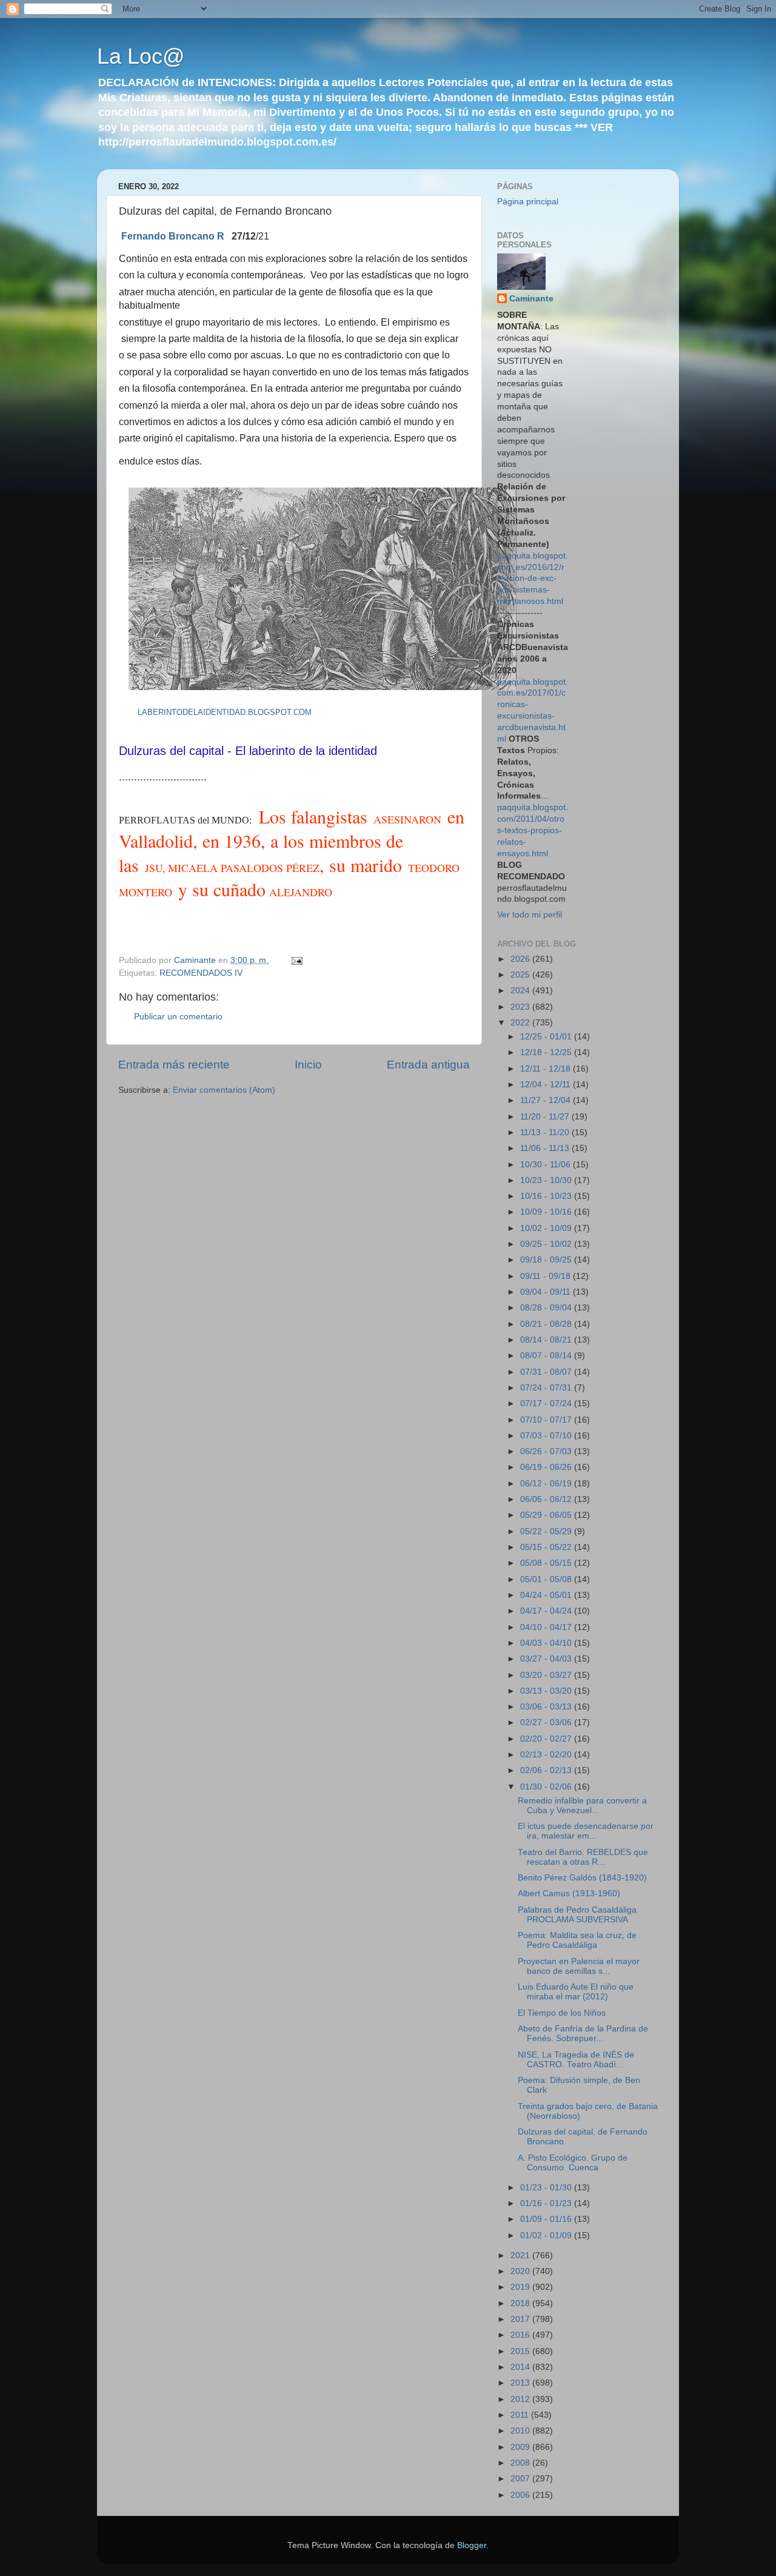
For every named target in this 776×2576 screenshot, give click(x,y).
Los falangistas (316, 816)
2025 (521, 975)
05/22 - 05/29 (547, 1531)
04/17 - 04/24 (547, 1611)
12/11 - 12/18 (547, 1069)
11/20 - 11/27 (546, 1117)
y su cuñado (219, 889)
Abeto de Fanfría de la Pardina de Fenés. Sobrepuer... (583, 2034)
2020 (521, 2271)
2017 (521, 2319)
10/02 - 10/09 (547, 1228)
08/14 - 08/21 (547, 1340)
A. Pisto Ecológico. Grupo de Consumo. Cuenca (573, 2163)
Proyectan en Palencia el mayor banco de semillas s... (579, 1966)
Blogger (472, 2545)
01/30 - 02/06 (547, 1787)
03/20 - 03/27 (547, 1675)
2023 (521, 1007)
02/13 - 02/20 (547, 1755)
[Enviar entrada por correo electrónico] (296, 960)
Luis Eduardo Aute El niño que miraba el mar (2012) (576, 1992)
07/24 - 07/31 (547, 1388)
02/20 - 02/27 (547, 1739)
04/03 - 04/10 (547, 1643)
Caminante (531, 299)
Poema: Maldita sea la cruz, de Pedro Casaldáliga (577, 1940)
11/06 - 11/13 (546, 1148)
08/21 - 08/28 (547, 1324)
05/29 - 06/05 (547, 1515)
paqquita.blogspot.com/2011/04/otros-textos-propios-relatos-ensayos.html (533, 830)
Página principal (528, 202)
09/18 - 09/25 (547, 1260)
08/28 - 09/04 (547, 1308)
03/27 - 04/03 (547, 1659)
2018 (521, 2303)
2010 (521, 2431)
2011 (521, 2415)
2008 (521, 2463)
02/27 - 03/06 (547, 1722)
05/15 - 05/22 (547, 1547)
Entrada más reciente (174, 1065)
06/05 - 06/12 (547, 1499)
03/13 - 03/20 (547, 1691)
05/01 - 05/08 (547, 1579)
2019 (521, 2287)
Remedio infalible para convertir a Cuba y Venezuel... (582, 1806)
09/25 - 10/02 (547, 1244)
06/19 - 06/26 (547, 1467)
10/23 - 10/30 (547, 1180)
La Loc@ (141, 56)
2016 (521, 2335)
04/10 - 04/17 (547, 1627)
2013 (521, 2383)
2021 (521, 2256)
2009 (521, 2447)
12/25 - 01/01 (547, 1037)
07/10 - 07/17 (547, 1420)
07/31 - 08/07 (547, 1372)
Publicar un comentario (178, 1017)
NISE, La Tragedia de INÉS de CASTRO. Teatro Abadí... (576, 2060)
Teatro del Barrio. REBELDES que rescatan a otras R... (583, 1857)
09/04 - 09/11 (547, 1292)
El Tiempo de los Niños (562, 2013)
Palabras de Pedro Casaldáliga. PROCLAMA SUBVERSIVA (578, 1915)
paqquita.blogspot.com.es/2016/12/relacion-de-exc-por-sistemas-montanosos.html (533, 579)
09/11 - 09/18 (547, 1276)
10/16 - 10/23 (547, 1196)
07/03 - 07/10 (547, 1436)
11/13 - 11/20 (546, 1132)
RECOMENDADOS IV (201, 973)
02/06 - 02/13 (547, 1770)
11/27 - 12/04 (547, 1100)
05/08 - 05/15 (547, 1563)
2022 (521, 1023)
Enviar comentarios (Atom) (224, 1090)
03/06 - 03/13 (547, 1707)
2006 (521, 2495)
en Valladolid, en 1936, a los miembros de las (292, 840)
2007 (521, 2479)
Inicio (308, 1065)
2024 (521, 991)
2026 (521, 959)
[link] (173, 236)
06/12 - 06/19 (547, 1484)
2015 (521, 2351)
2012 (521, 2399)
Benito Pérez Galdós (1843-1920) (582, 1878)
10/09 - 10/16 (547, 1212)
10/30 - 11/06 (547, 1165)
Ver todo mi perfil (530, 915)
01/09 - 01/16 (547, 2219)
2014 (521, 2367)
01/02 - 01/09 (547, 2236)
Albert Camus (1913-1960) (569, 1893)
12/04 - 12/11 (547, 1085)
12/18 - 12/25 (547, 1052)
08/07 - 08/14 (547, 1356)
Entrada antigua (428, 1065)
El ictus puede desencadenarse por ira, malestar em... (586, 1831)
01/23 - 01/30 (547, 2188)
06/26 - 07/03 (547, 1451)
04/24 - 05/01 (547, 1595)
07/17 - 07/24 (547, 1404)
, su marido (364, 865)
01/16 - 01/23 (547, 2203)
